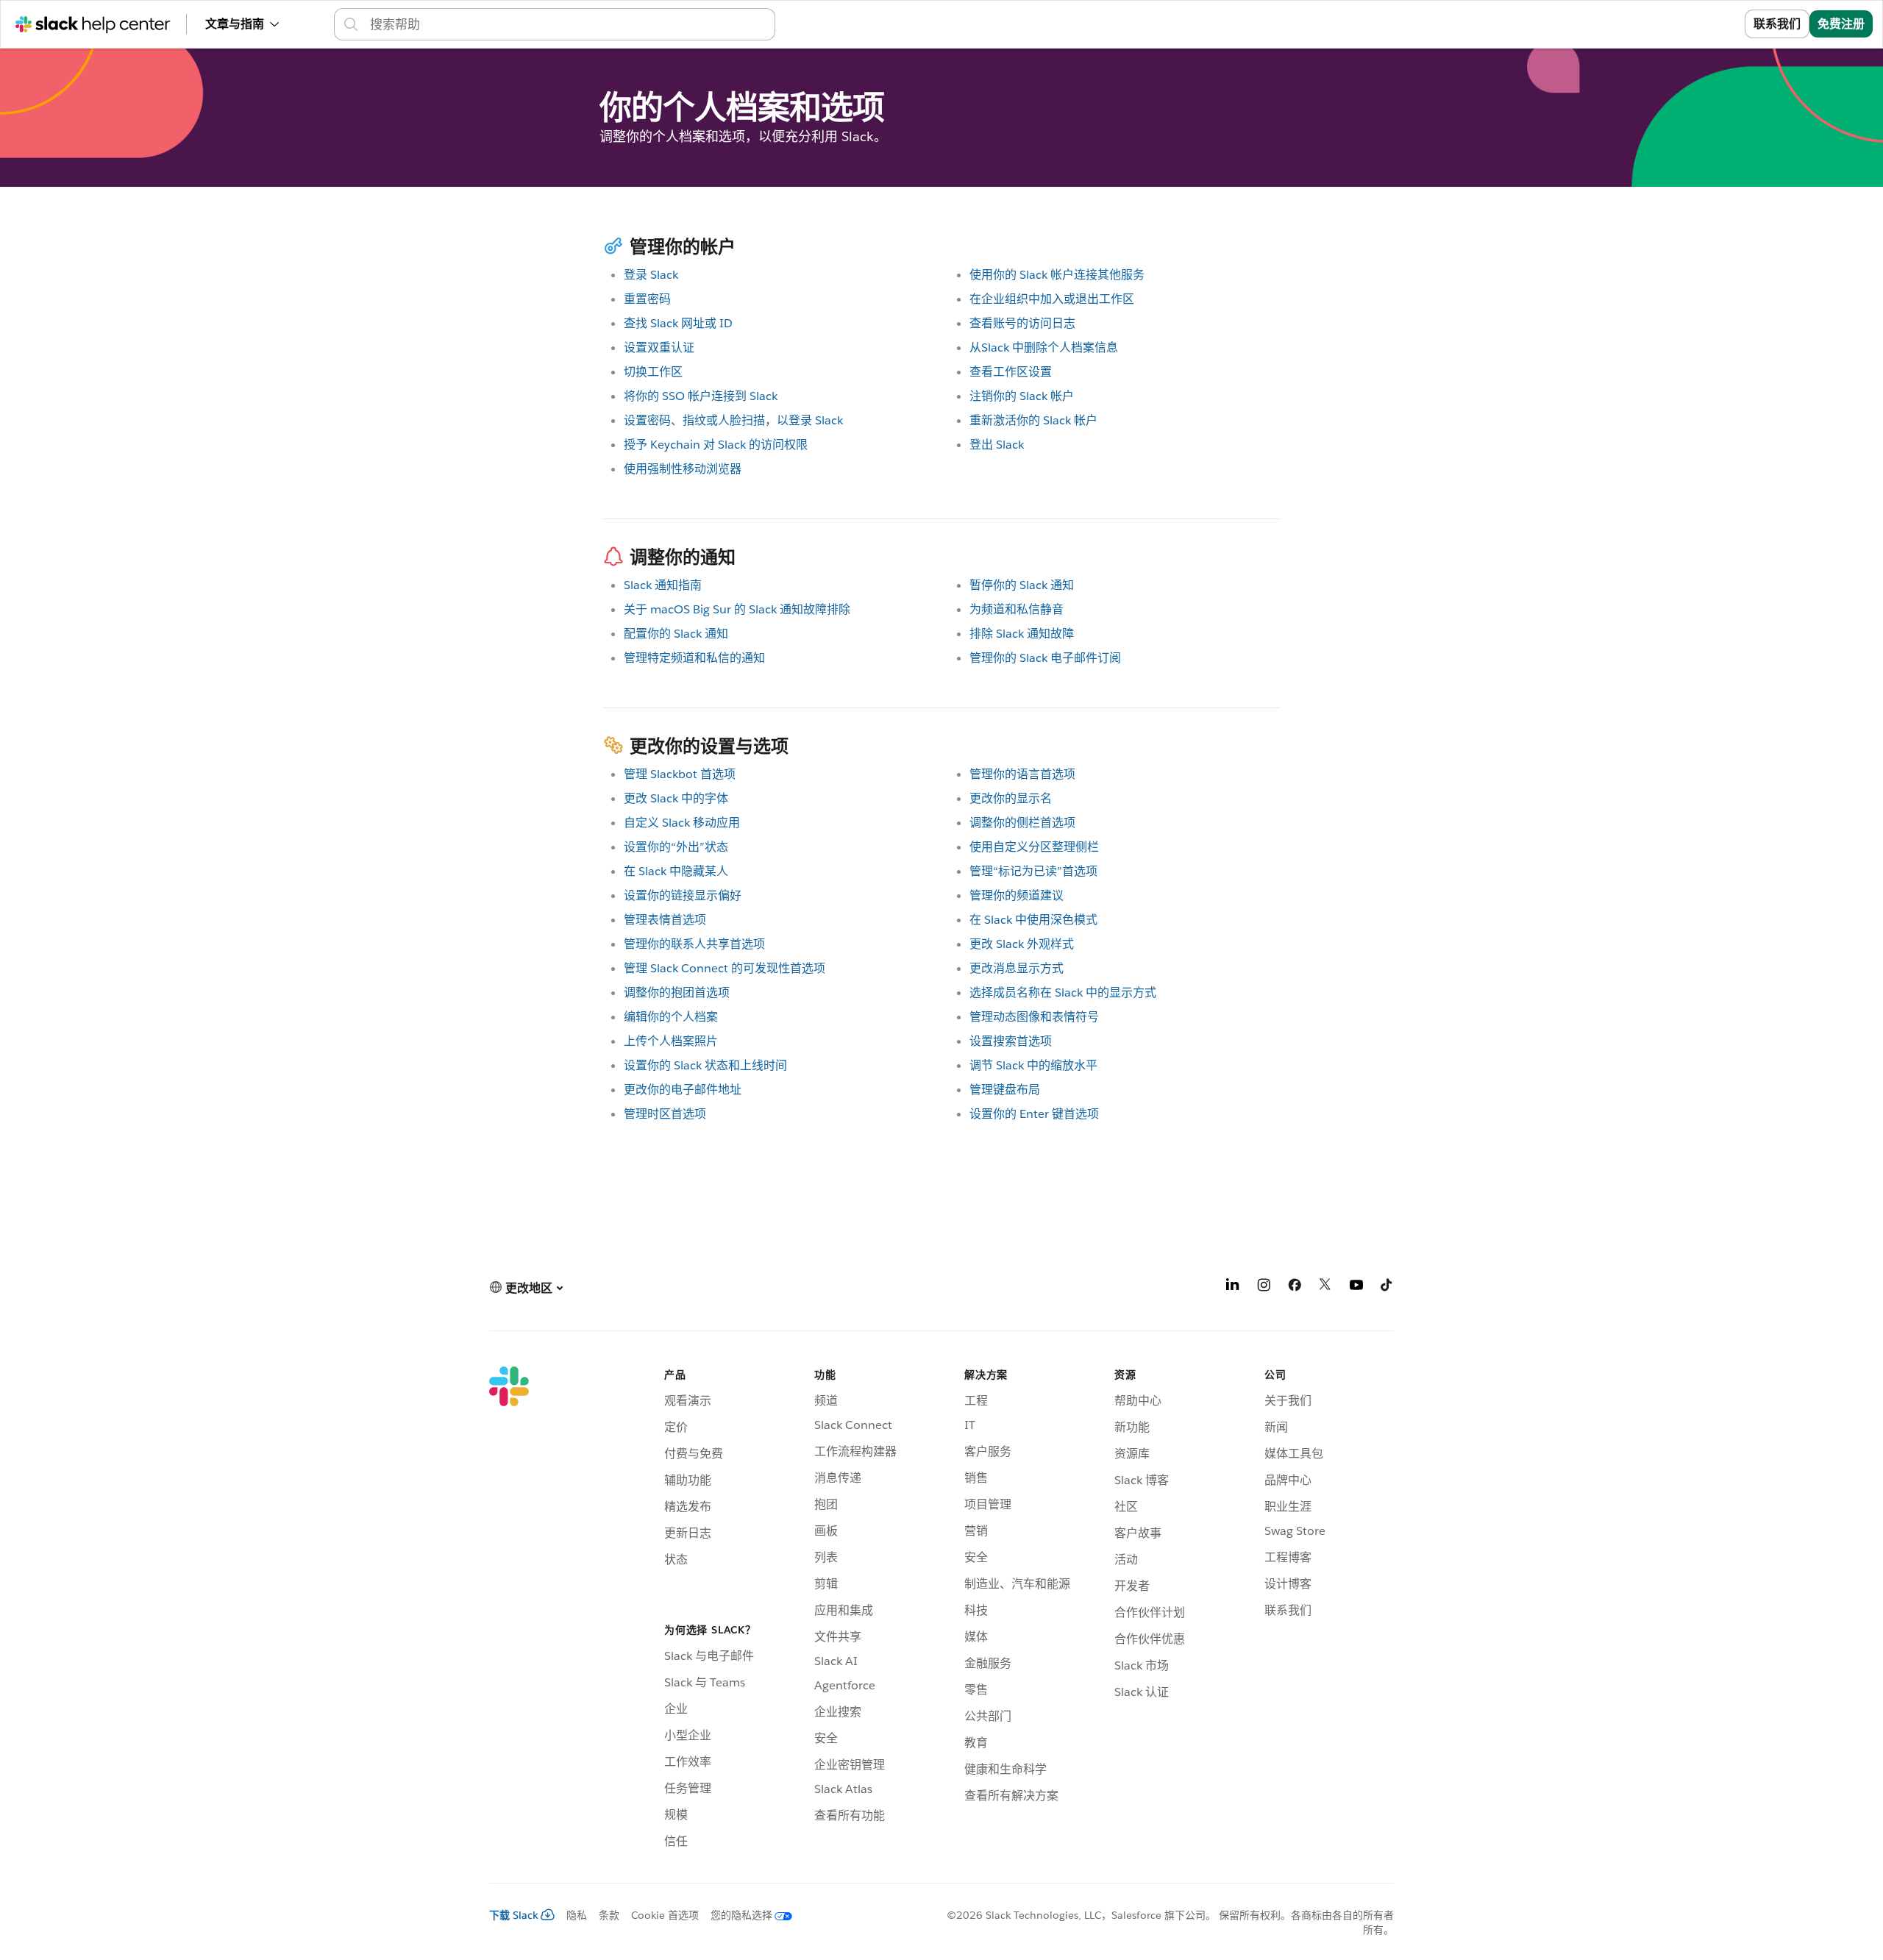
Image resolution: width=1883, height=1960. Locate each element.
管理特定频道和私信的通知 (694, 658)
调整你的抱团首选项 (677, 993)
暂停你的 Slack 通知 (1022, 585)
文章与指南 (235, 24)
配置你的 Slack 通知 (676, 634)
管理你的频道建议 (1017, 895)
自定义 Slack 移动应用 (682, 823)
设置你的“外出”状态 (676, 847)
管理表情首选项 (665, 920)
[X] (1325, 1287)
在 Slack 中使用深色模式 (1033, 920)
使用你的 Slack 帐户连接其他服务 (1057, 275)
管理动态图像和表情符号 (1034, 1017)
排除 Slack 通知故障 (1022, 634)
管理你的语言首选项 (1022, 774)
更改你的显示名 (1011, 798)
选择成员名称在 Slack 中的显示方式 (1063, 993)
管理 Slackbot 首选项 (680, 774)
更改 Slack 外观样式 (1022, 944)
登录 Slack (651, 275)
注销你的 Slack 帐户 (1022, 396)
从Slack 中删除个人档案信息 (1044, 348)
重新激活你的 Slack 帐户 (1033, 420)
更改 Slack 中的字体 (676, 798)
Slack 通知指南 (663, 585)
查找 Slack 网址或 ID (678, 323)
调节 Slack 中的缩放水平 (1033, 1065)
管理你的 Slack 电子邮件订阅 (1045, 658)
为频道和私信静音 (1017, 609)
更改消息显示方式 (1017, 968)
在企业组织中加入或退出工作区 (1052, 299)
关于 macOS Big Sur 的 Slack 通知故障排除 (737, 609)
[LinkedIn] (1233, 1287)
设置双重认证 (659, 348)
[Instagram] (1264, 1287)
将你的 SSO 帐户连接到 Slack (701, 396)
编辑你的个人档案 (671, 1017)
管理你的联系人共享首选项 (694, 944)
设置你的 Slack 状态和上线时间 (705, 1065)
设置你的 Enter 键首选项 (1034, 1114)
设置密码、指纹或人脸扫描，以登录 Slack (733, 420)
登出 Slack (997, 445)
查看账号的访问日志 (1022, 323)
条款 (609, 1915)
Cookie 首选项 (665, 1915)
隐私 (577, 1915)
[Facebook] (1295, 1287)
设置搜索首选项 (1011, 1041)
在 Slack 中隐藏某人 (676, 871)
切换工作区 (653, 372)
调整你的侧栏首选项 (1022, 823)
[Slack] (509, 1610)
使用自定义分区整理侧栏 (1034, 847)
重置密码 (647, 299)
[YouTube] (1356, 1287)
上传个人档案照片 (671, 1041)
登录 (1715, 24)
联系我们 (1777, 24)
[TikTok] (1387, 1287)
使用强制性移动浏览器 (683, 469)
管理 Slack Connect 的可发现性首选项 (725, 968)
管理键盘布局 (1005, 1090)
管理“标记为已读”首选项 (1033, 871)
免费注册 (1841, 24)
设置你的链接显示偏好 (683, 895)
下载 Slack (514, 1915)
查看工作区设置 (1011, 372)
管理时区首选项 (665, 1114)
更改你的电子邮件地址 (683, 1090)
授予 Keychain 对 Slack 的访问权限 (716, 445)
